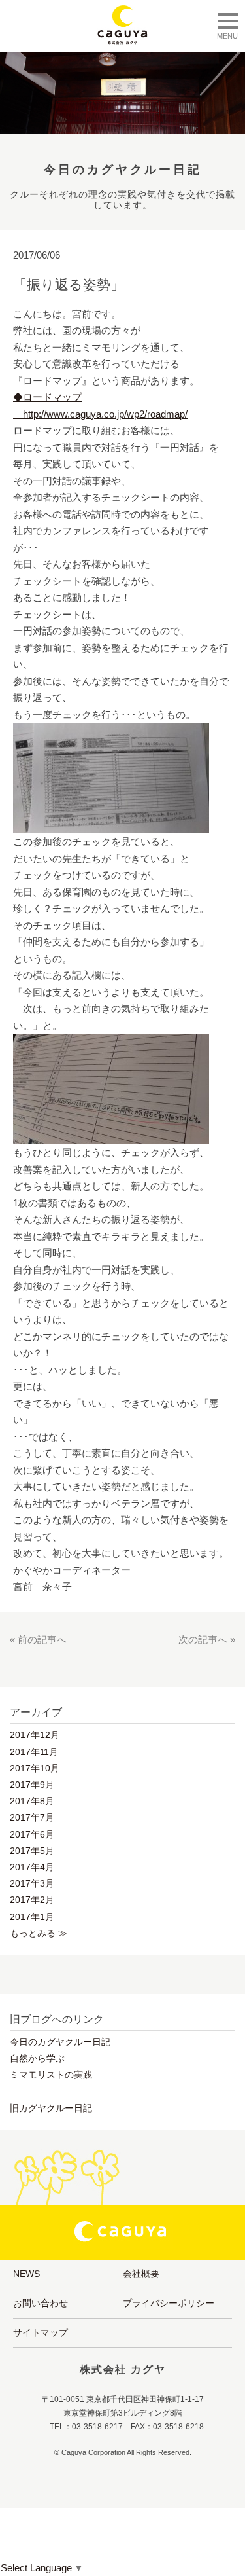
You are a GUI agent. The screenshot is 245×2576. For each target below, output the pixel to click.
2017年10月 (35, 1768)
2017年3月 (32, 1883)
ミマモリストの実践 (51, 2075)
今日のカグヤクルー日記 (60, 2042)
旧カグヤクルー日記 (51, 2108)
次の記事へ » (207, 1640)
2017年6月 (32, 1834)
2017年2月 (32, 1900)
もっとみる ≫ (39, 1933)
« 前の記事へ (38, 1640)
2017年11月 (34, 1752)
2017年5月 (32, 1851)
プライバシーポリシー (169, 2303)
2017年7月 (32, 1817)
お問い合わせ (41, 2303)
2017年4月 (32, 1867)
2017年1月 (32, 1917)
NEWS (26, 2274)
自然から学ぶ (37, 2058)
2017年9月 (32, 1785)
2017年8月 (32, 1801)
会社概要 (141, 2274)
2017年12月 (35, 1735)
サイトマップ (41, 2332)
